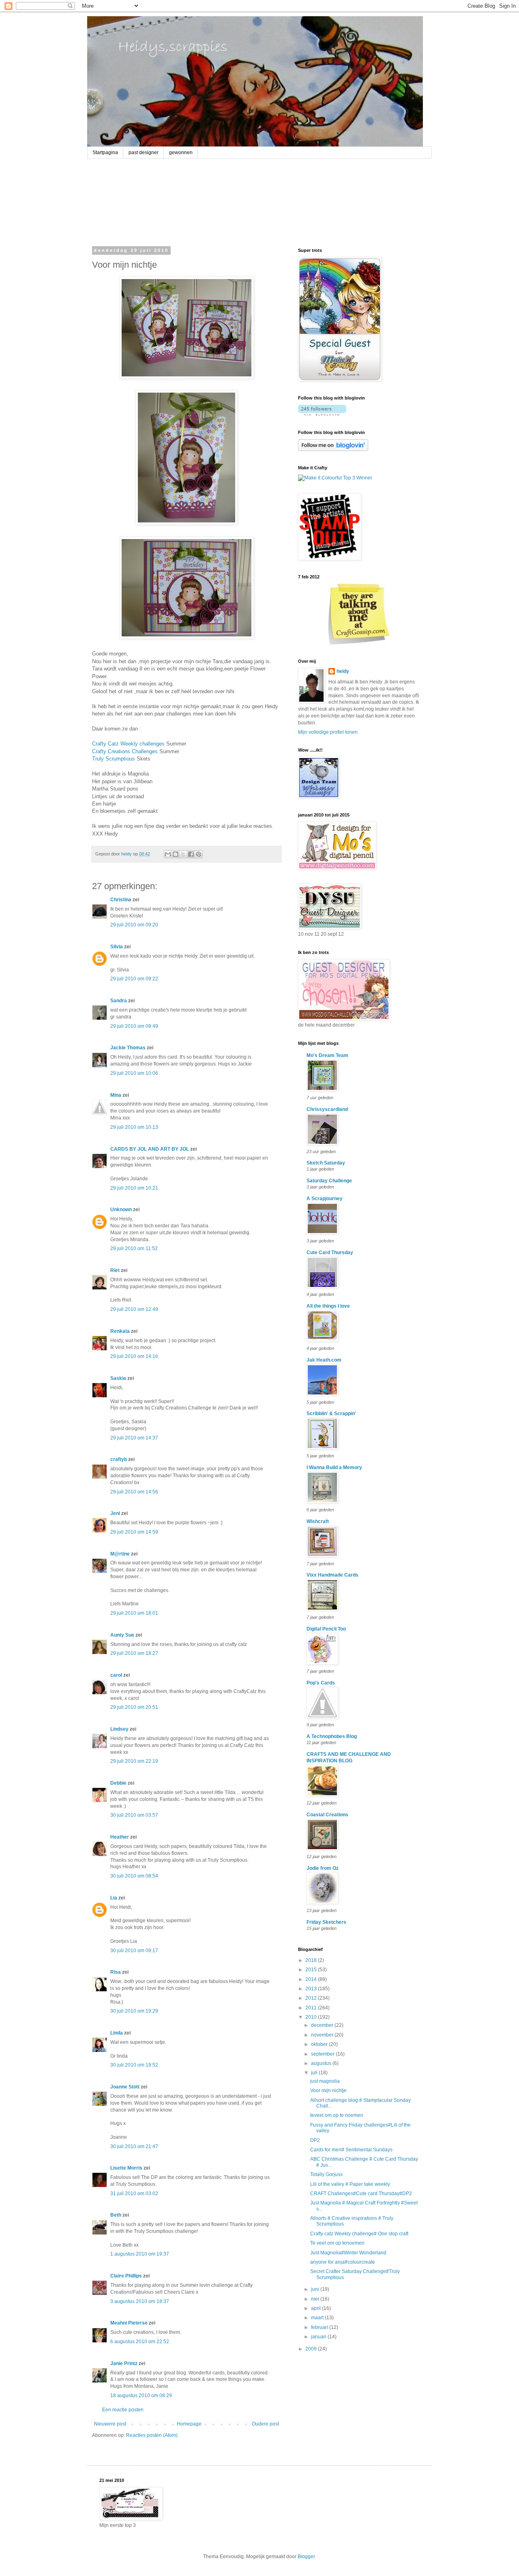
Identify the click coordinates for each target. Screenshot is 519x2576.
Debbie (118, 1783)
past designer (144, 153)
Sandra (119, 1001)
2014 (312, 1979)
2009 (312, 2349)
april (316, 2308)
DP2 (315, 2140)
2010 (312, 2017)
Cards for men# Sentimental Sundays (351, 2150)
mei (316, 2299)
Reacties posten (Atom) (152, 2435)
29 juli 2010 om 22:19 (134, 1761)
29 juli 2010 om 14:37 (134, 1438)
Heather (120, 1837)
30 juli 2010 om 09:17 (134, 1951)
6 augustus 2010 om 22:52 (140, 2342)
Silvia (117, 947)
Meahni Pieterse (129, 2323)
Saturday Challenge (329, 1181)
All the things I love (328, 1306)
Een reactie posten (123, 2410)
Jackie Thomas (128, 1048)
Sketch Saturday (326, 1163)
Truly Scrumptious (114, 759)
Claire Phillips (126, 2276)
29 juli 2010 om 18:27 (134, 1653)
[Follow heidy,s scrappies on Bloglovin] (322, 414)
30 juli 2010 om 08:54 (134, 1876)
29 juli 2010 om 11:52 (134, 1248)
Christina (121, 900)
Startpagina (105, 153)
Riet (115, 1270)
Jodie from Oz (323, 1868)
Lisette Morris (126, 2168)
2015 (312, 1970)
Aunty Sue (122, 1635)
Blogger (306, 2557)
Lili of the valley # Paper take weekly (350, 2184)
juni (316, 2289)
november (323, 2035)
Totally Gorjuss (326, 2174)
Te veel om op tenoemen (337, 2243)
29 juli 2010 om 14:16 (134, 1356)
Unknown (121, 1210)
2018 (312, 1960)
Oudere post (265, 2424)
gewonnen (181, 153)
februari (320, 2327)
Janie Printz (124, 2363)
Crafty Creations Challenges (125, 751)
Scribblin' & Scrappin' (331, 1414)
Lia (114, 1898)
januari (319, 2337)
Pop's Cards (321, 1683)
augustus (322, 2063)
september (323, 2054)
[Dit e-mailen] (168, 854)
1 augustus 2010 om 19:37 (140, 2254)
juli (315, 2073)
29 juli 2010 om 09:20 (134, 925)
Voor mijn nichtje (328, 2090)
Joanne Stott (125, 2087)
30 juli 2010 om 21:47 (134, 2146)
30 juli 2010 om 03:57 (134, 1815)
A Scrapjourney (325, 1199)
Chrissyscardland (327, 1109)
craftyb (119, 1459)
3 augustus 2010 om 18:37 (140, 2301)
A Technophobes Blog (332, 1736)
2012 (312, 1998)
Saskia (118, 1378)
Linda (117, 2033)
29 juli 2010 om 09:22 (134, 979)
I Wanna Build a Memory (334, 1467)
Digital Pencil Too (326, 1629)
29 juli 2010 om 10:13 (134, 1127)
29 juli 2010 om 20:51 (134, 1707)
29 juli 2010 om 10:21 (134, 1188)
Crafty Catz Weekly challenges (128, 744)
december (323, 2025)
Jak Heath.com (324, 1360)
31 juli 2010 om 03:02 (134, 2194)
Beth (116, 2215)
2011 (312, 2008)
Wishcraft (318, 1521)
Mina (116, 1095)
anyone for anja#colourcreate (343, 2262)
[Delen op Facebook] (191, 854)
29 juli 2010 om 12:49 (134, 1309)
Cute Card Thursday (330, 1253)
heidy (343, 671)
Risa (116, 1972)
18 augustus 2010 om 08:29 (141, 2396)
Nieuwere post (110, 2424)
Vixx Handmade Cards (332, 1575)
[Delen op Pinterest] (199, 854)
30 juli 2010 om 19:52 (134, 2065)
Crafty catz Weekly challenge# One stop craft (359, 2234)
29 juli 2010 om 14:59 (134, 1532)
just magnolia (325, 2081)
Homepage (189, 2424)
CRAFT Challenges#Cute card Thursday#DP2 (361, 2194)
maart (318, 2318)
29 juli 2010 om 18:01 (134, 1613)
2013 (312, 1989)
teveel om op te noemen (337, 2115)
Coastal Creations (327, 1815)
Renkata (120, 1331)
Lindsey (119, 1729)
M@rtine (120, 1554)
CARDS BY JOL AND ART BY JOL (150, 1149)
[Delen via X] (183, 854)
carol (116, 1675)
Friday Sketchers (326, 1922)
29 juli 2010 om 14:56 (134, 1492)
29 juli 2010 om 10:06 (134, 1073)
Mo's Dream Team (327, 1055)
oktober (320, 2044)
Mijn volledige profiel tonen (328, 732)
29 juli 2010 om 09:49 (134, 1026)
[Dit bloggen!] (176, 854)
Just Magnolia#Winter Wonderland (348, 2253)
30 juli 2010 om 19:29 (134, 2011)
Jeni (115, 1513)
